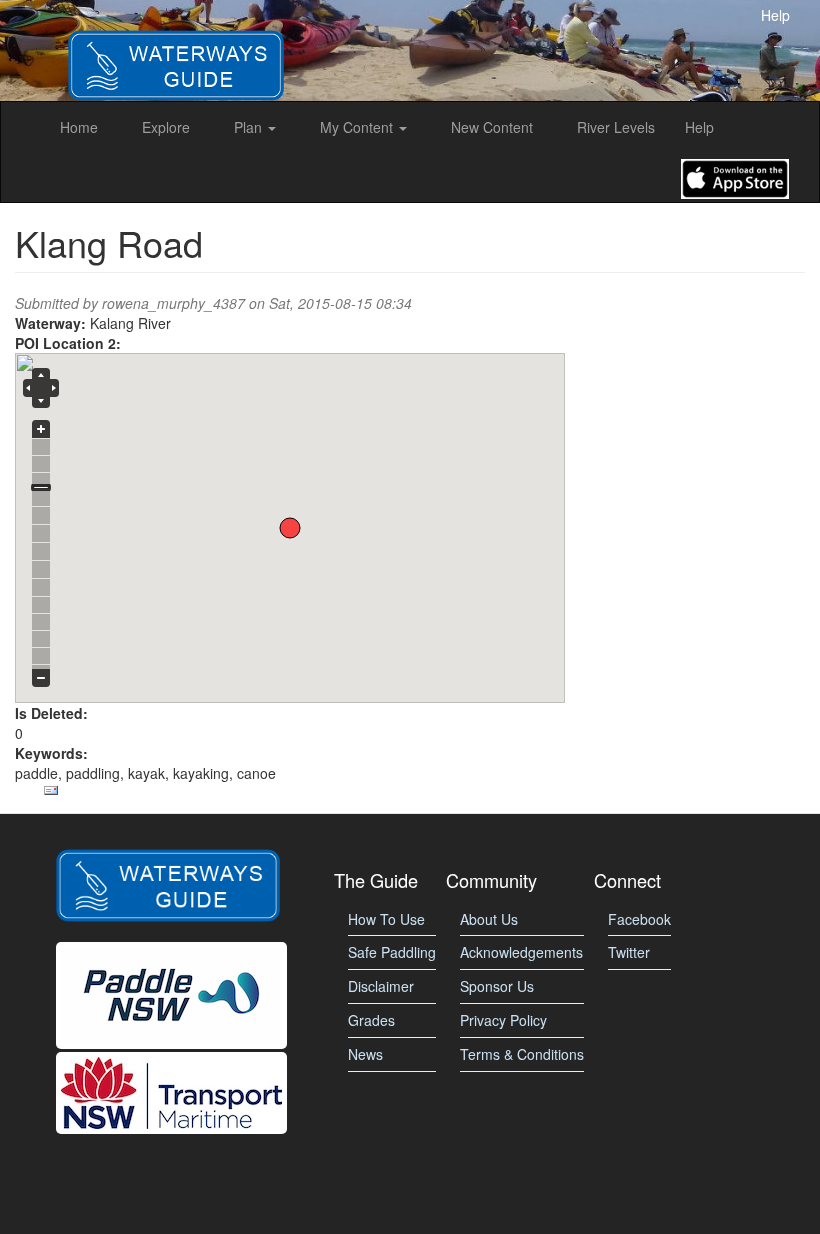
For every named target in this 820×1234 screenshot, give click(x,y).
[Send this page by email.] (51, 791)
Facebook (639, 919)
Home (79, 127)
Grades (371, 1020)
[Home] (176, 48)
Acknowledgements (521, 952)
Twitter (629, 952)
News (365, 1054)
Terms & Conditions (522, 1054)
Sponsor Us (497, 986)
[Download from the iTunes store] (735, 177)
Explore (166, 127)
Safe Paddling (392, 952)
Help (775, 15)
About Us (489, 919)
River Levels (616, 127)
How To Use (386, 919)
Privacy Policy (503, 1020)
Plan (250, 127)
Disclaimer (381, 986)
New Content (492, 127)
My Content (358, 127)
